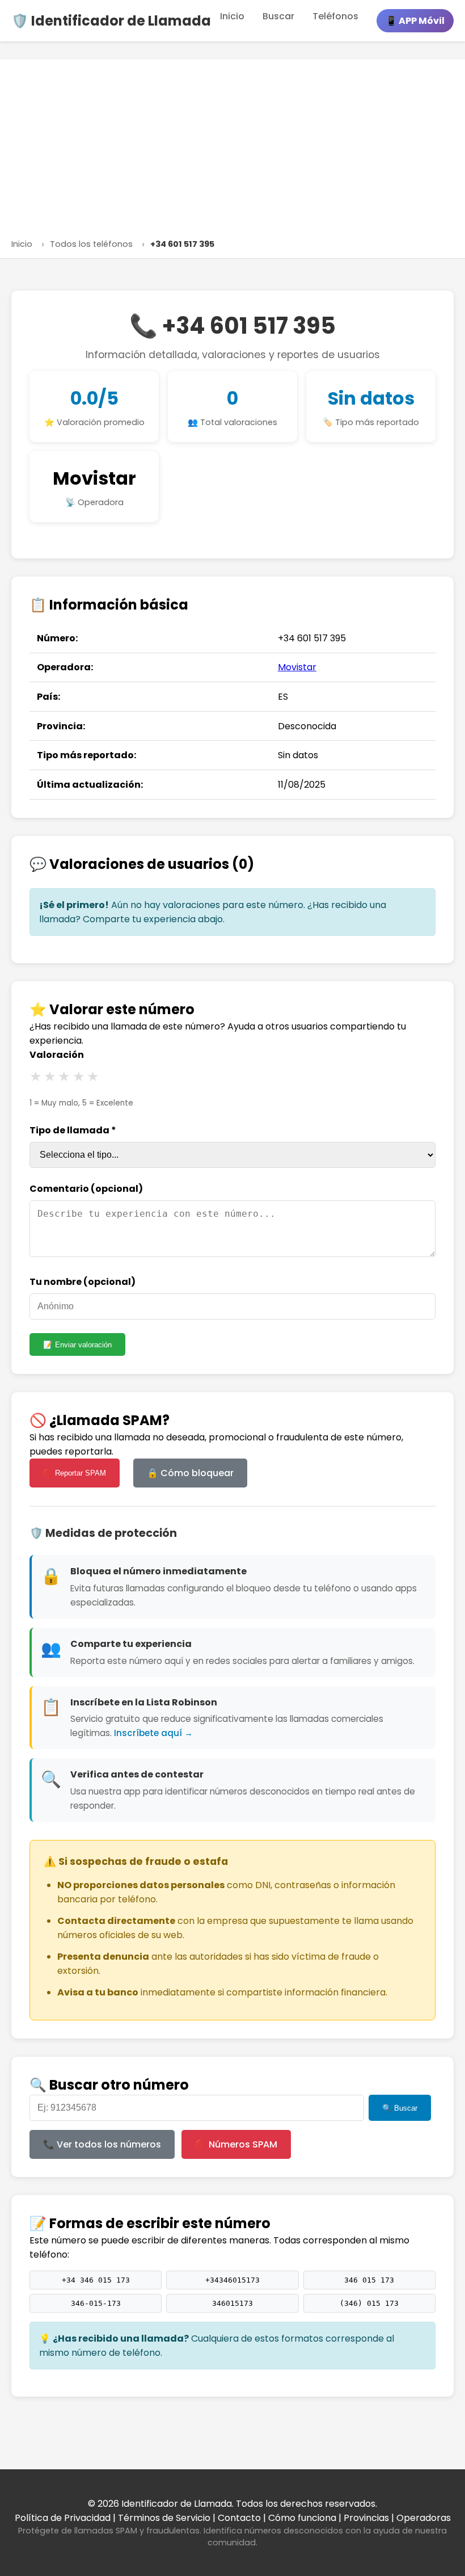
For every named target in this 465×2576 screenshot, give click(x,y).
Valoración (57, 1055)
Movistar (94, 478)
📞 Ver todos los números (102, 2144)
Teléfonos (335, 16)
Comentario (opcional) (86, 1189)
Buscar (278, 16)
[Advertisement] (232, 152)
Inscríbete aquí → (153, 1733)
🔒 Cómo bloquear (190, 1473)
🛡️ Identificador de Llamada (111, 21)
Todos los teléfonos (91, 244)
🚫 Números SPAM (236, 2144)
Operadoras (424, 2518)
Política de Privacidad (63, 2518)
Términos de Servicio (164, 2518)
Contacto (239, 2518)
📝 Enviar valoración (77, 1345)
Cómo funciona (302, 2518)
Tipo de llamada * (73, 1130)
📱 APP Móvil (415, 21)
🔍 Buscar (400, 2108)
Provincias (366, 2518)
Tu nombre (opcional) (83, 1282)
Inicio (232, 16)
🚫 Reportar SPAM (75, 1473)
